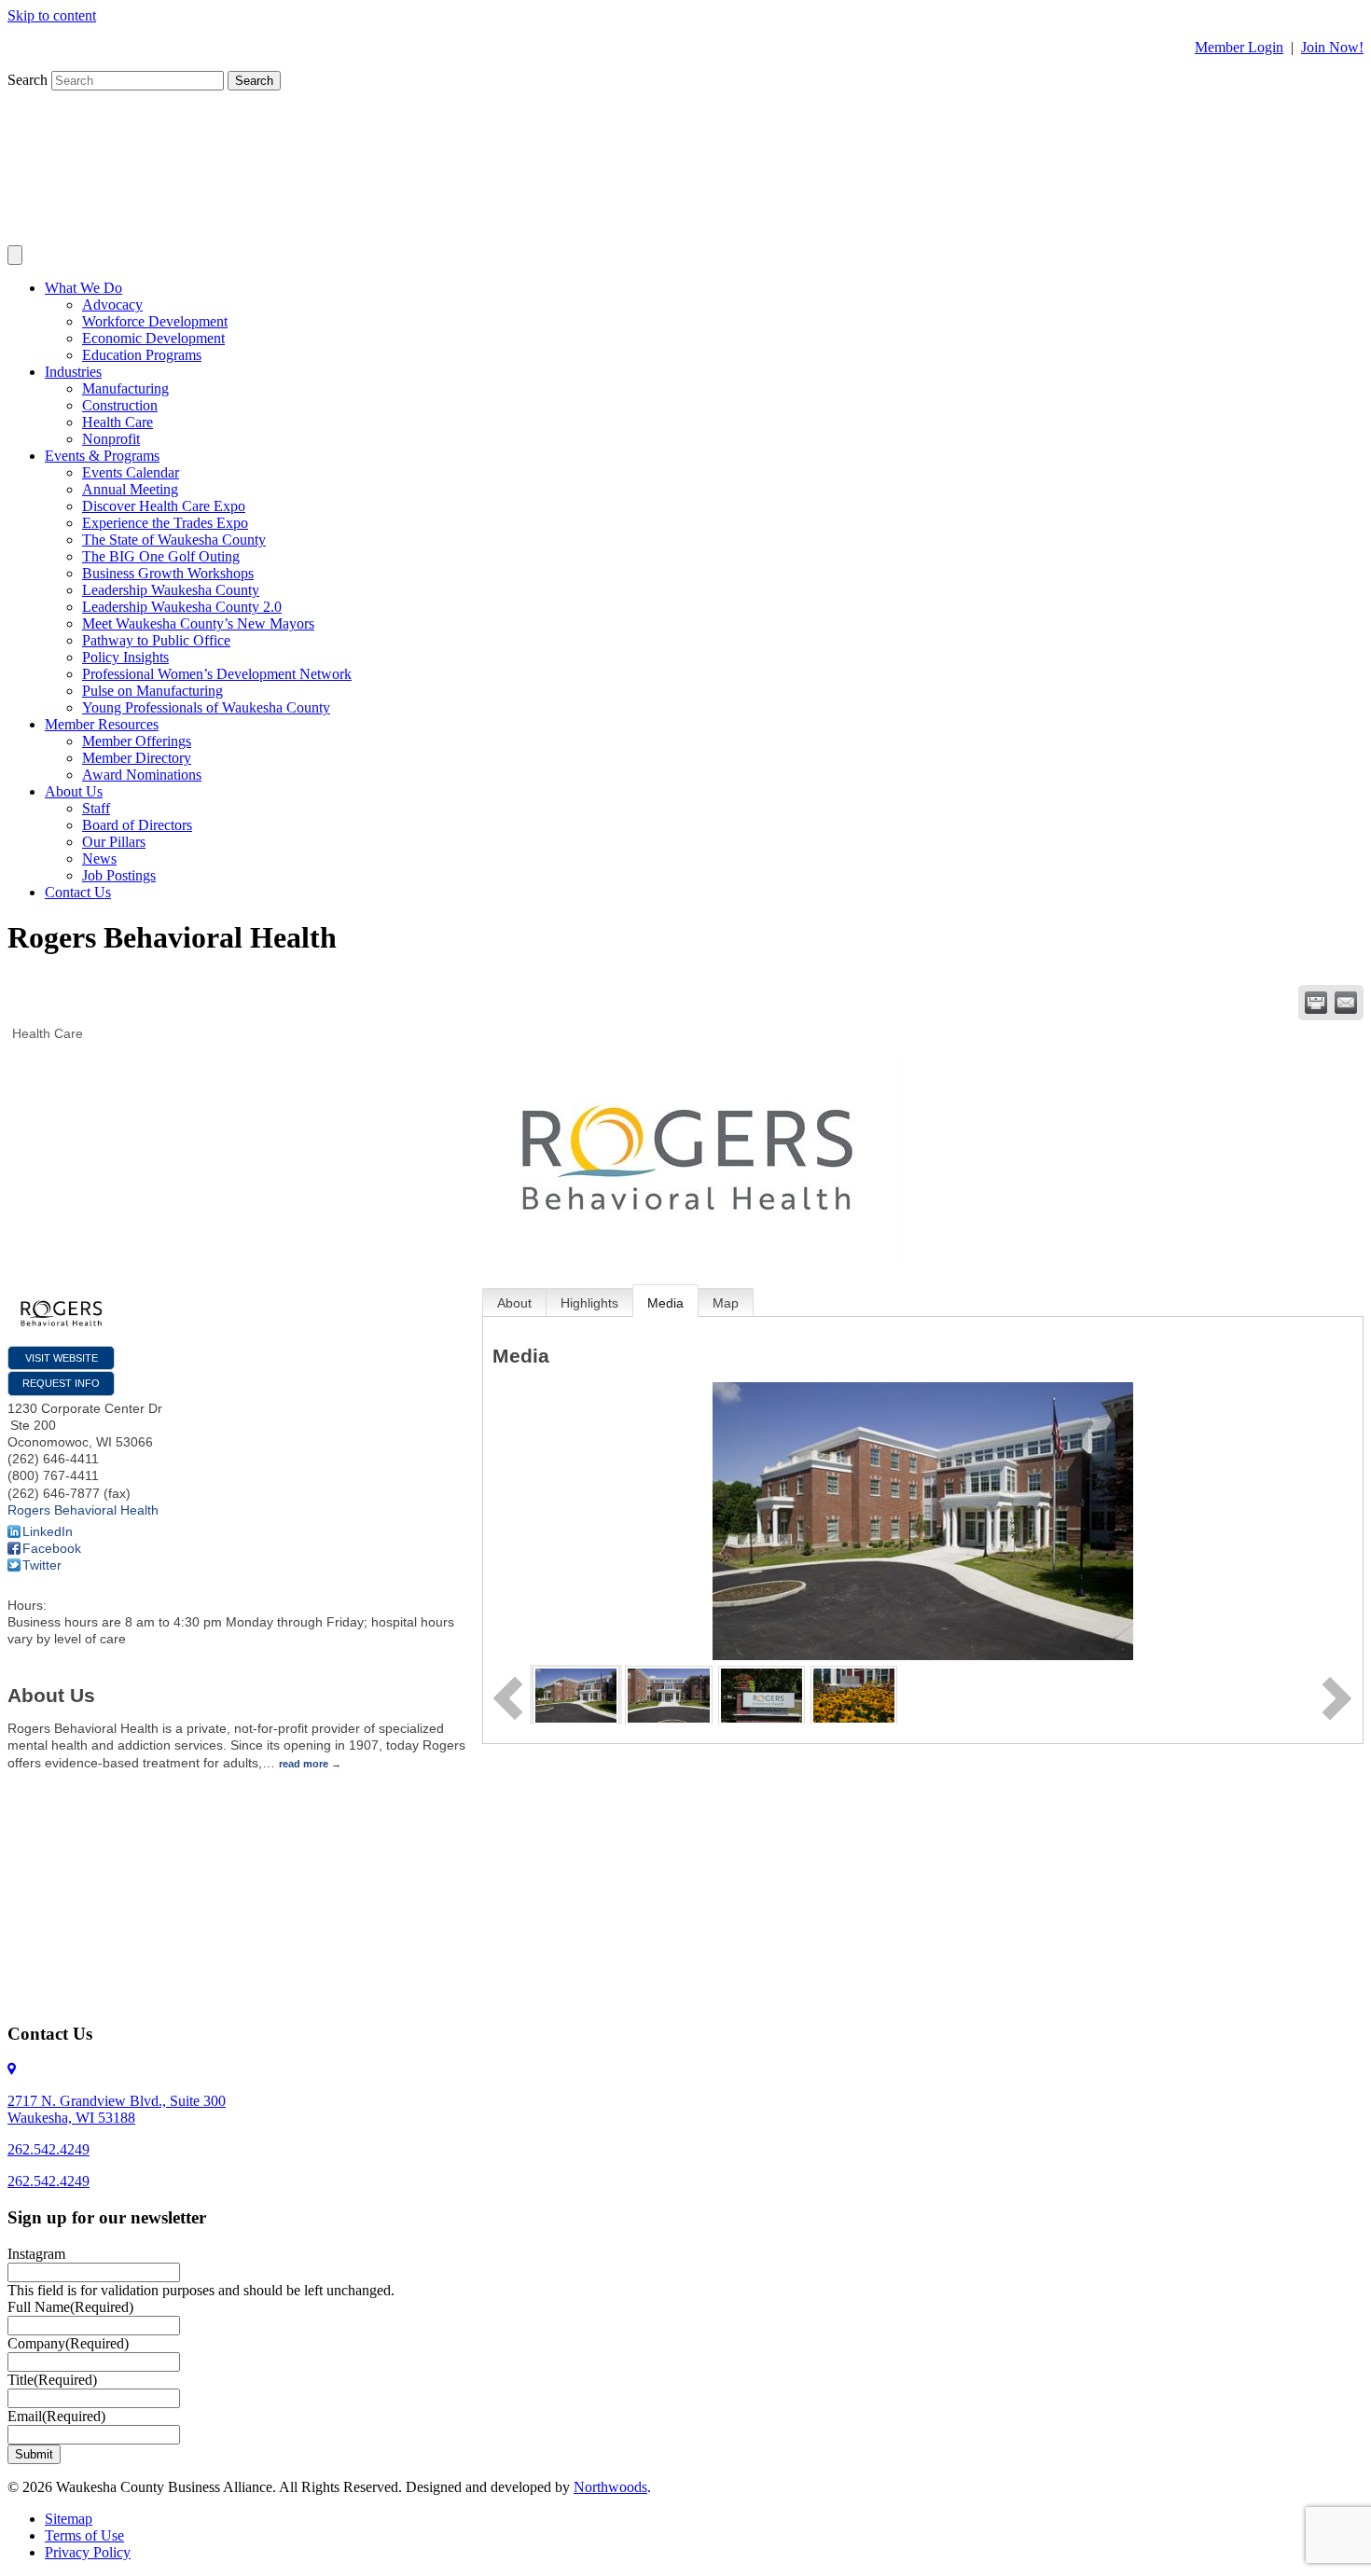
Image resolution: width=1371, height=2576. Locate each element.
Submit (34, 2454)
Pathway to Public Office (156, 640)
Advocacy (112, 305)
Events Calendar (131, 472)
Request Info (61, 1383)
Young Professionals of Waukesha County (206, 707)
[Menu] (15, 255)
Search (29, 80)
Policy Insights (125, 657)
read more (304, 1764)
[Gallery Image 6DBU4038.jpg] (668, 1694)
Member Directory (137, 758)
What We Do (83, 288)
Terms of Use (84, 2535)
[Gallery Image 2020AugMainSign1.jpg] (762, 1694)
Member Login (1239, 47)
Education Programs (142, 355)
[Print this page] (1316, 1003)
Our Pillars (114, 842)
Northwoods (610, 2487)
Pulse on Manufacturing (152, 691)
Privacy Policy (88, 2552)
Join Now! (1332, 47)
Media (665, 1303)
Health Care (118, 422)
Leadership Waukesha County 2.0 (182, 607)
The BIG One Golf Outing (161, 556)
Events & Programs (102, 456)
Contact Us (78, 892)
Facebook (52, 1548)
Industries (73, 372)
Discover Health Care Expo (164, 506)
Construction (120, 405)
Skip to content (52, 15)
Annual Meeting (130, 489)
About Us (74, 791)
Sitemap (69, 2519)
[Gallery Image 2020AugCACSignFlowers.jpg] (854, 1694)
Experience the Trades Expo (165, 523)
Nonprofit (111, 439)
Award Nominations (142, 775)
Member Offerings (137, 741)
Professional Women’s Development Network (217, 674)
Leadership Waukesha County (171, 590)
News (99, 859)
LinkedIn (48, 1531)
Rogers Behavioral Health (83, 1510)
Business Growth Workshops (168, 573)
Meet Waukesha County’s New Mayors (198, 623)
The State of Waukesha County (174, 540)
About (514, 1303)
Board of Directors (137, 825)
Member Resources (102, 724)
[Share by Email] (1346, 1003)
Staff (96, 808)
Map (726, 1303)
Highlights (589, 1303)
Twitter (42, 1565)
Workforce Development (155, 321)
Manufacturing (125, 388)
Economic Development (153, 338)
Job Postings (119, 875)
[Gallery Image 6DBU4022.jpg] (576, 1694)
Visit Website (62, 1358)
